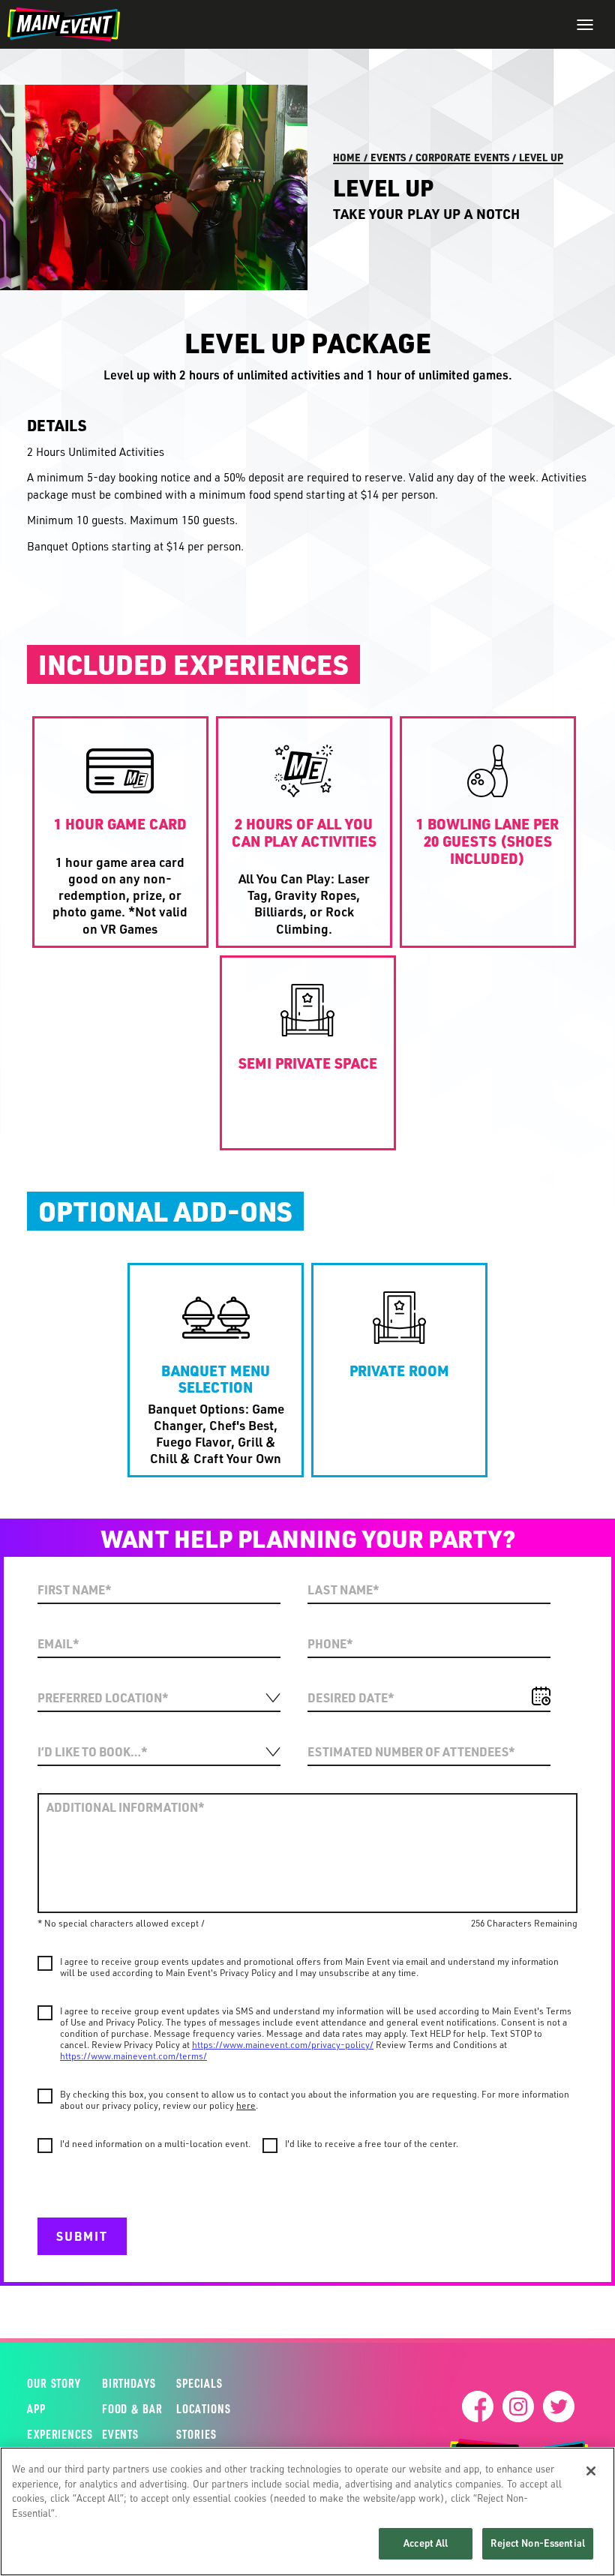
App (36, 2409)
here (246, 2105)
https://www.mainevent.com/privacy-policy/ (283, 2045)
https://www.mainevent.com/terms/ (133, 2056)
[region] (307, 2512)
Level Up (541, 157)
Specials (199, 2383)
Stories (196, 2434)
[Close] (591, 2471)
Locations (203, 2409)
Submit (82, 2236)
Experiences (48, 2434)
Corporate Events (462, 157)
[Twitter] (559, 2407)
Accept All (426, 2543)
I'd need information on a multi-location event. (155, 2144)
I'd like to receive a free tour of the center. (372, 2144)
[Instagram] (518, 2407)
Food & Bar (123, 2409)
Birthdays (123, 2383)
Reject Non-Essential (538, 2543)
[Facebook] (478, 2407)
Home (347, 157)
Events (388, 157)
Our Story (48, 2383)
